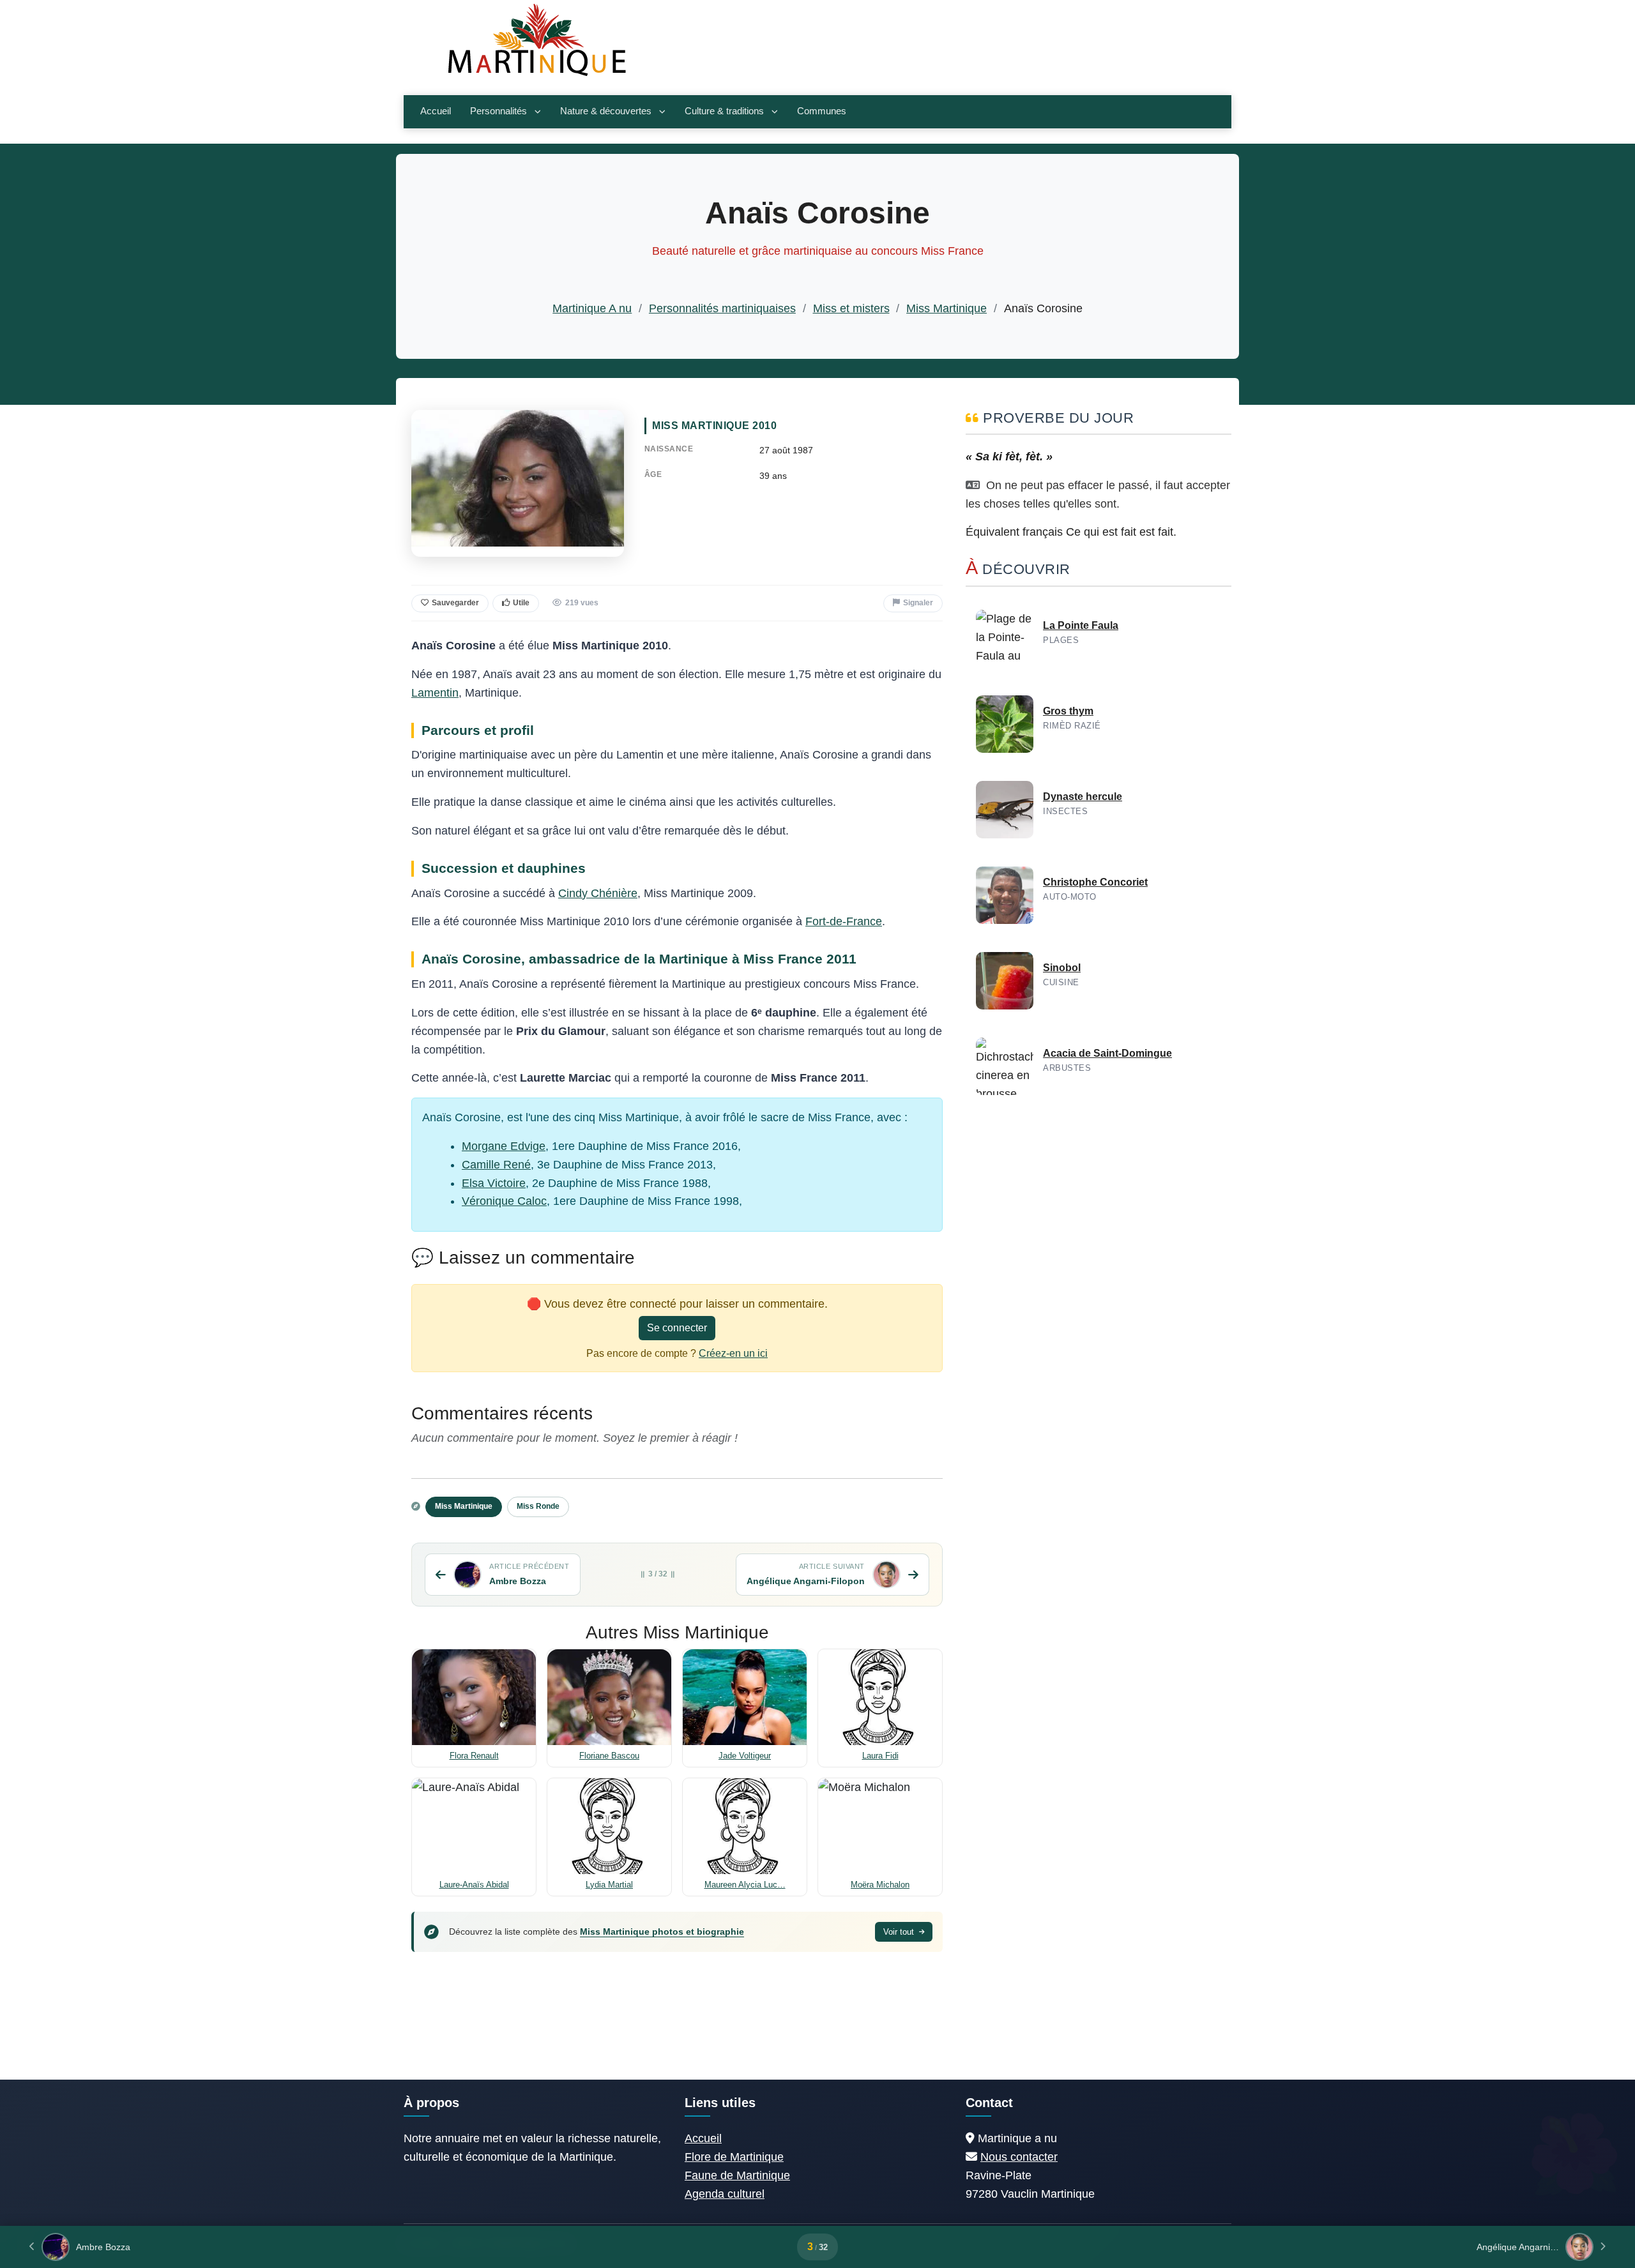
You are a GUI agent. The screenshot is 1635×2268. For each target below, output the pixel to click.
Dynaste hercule (1083, 797)
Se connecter (677, 1328)
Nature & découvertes (606, 111)
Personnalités (498, 111)
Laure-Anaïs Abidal (474, 1885)
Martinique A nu (592, 308)
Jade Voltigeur (745, 1756)
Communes (822, 111)
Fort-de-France (844, 921)
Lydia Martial (609, 1885)
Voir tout (900, 1932)
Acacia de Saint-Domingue (1107, 1053)
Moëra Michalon (880, 1885)
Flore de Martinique (734, 2157)
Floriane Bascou (609, 1756)
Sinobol (1062, 968)
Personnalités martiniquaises (722, 308)
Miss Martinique (947, 308)
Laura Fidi (880, 1756)
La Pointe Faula (1081, 625)
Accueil (436, 111)
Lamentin (435, 693)
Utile (521, 603)
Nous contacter (1019, 2157)
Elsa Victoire (494, 1183)
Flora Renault (474, 1756)
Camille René (496, 1165)
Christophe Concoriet (1095, 882)
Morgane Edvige (504, 1146)
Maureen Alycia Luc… (745, 1885)
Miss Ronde (538, 1506)
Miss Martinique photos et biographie (662, 1932)
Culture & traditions (724, 111)
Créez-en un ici (733, 1353)
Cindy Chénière (598, 893)
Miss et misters (851, 308)
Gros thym (1068, 711)
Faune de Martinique (737, 2175)
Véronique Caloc (504, 1201)
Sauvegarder (455, 603)
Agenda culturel (725, 2194)
